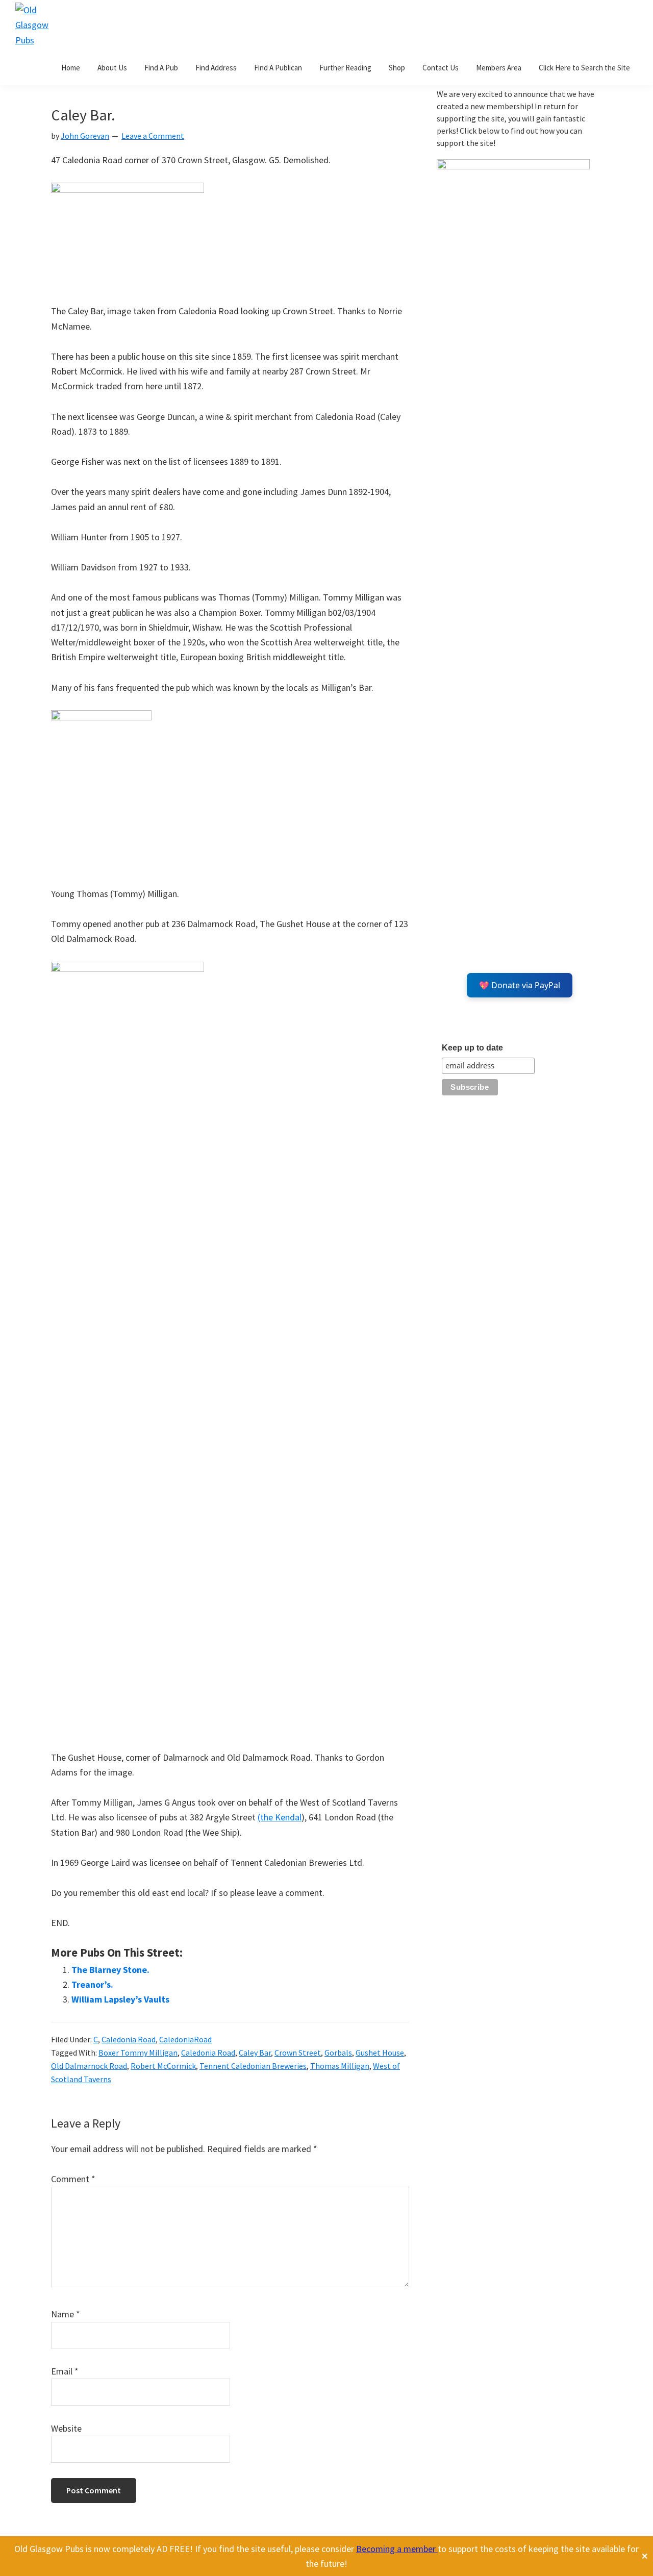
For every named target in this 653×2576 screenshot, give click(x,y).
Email (65, 2371)
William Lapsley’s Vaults (120, 1999)
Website (66, 2428)
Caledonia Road (129, 2039)
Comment (73, 2179)
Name (66, 2314)
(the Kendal (280, 1817)
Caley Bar (255, 2053)
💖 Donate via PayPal (520, 985)
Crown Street (298, 2053)
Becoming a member (397, 2549)
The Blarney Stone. (110, 1970)
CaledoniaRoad (185, 2039)
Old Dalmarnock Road (89, 2066)
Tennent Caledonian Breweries (253, 2066)
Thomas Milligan (340, 2066)
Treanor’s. (92, 1984)
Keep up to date (472, 1048)
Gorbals (338, 2053)
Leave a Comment (153, 136)
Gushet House (380, 2053)
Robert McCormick (163, 2066)
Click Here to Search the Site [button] (584, 68)
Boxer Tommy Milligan (138, 2053)
